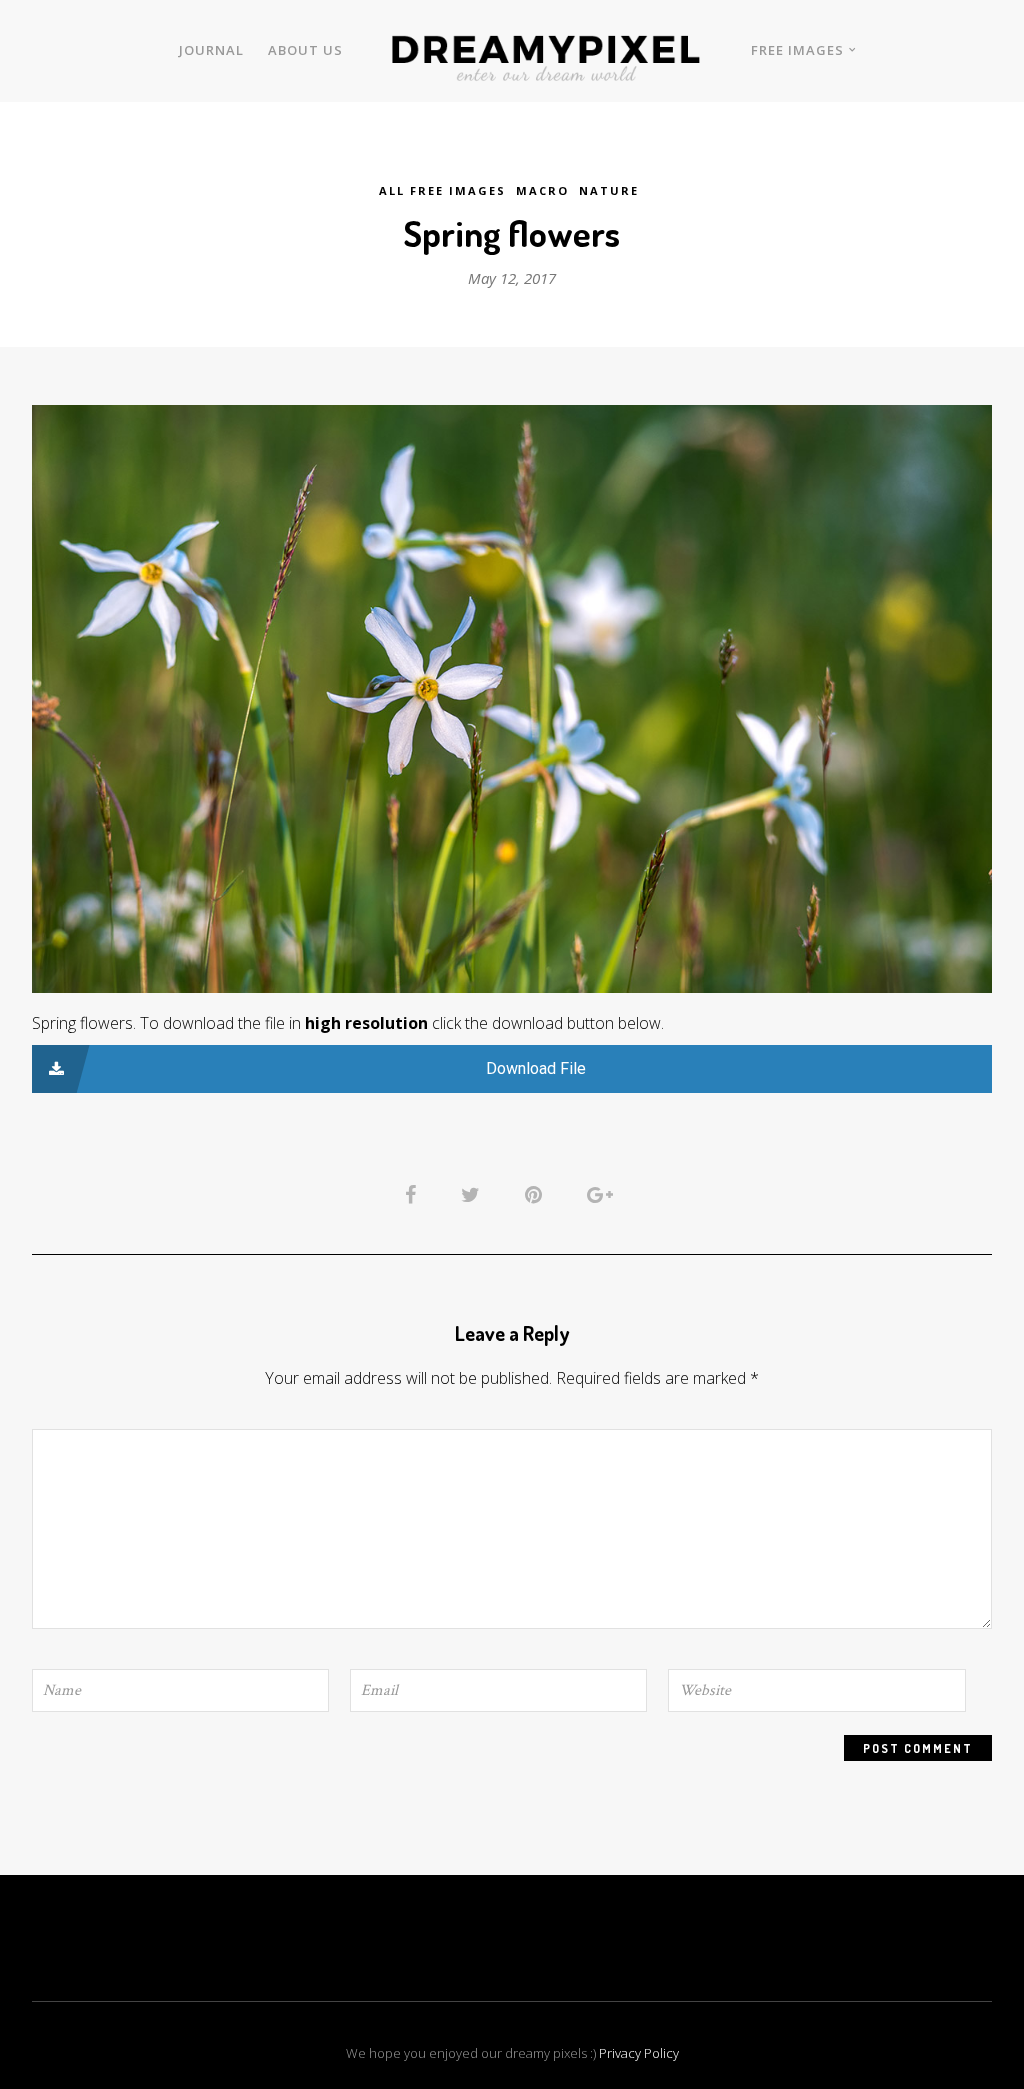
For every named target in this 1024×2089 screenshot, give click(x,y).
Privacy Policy (639, 2053)
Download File (536, 1068)
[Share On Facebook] (414, 1192)
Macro (542, 190)
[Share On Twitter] (474, 1192)
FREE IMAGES (797, 50)
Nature (609, 190)
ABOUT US (305, 50)
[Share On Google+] (603, 1192)
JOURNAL (211, 50)
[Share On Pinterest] (537, 1192)
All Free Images (442, 190)
